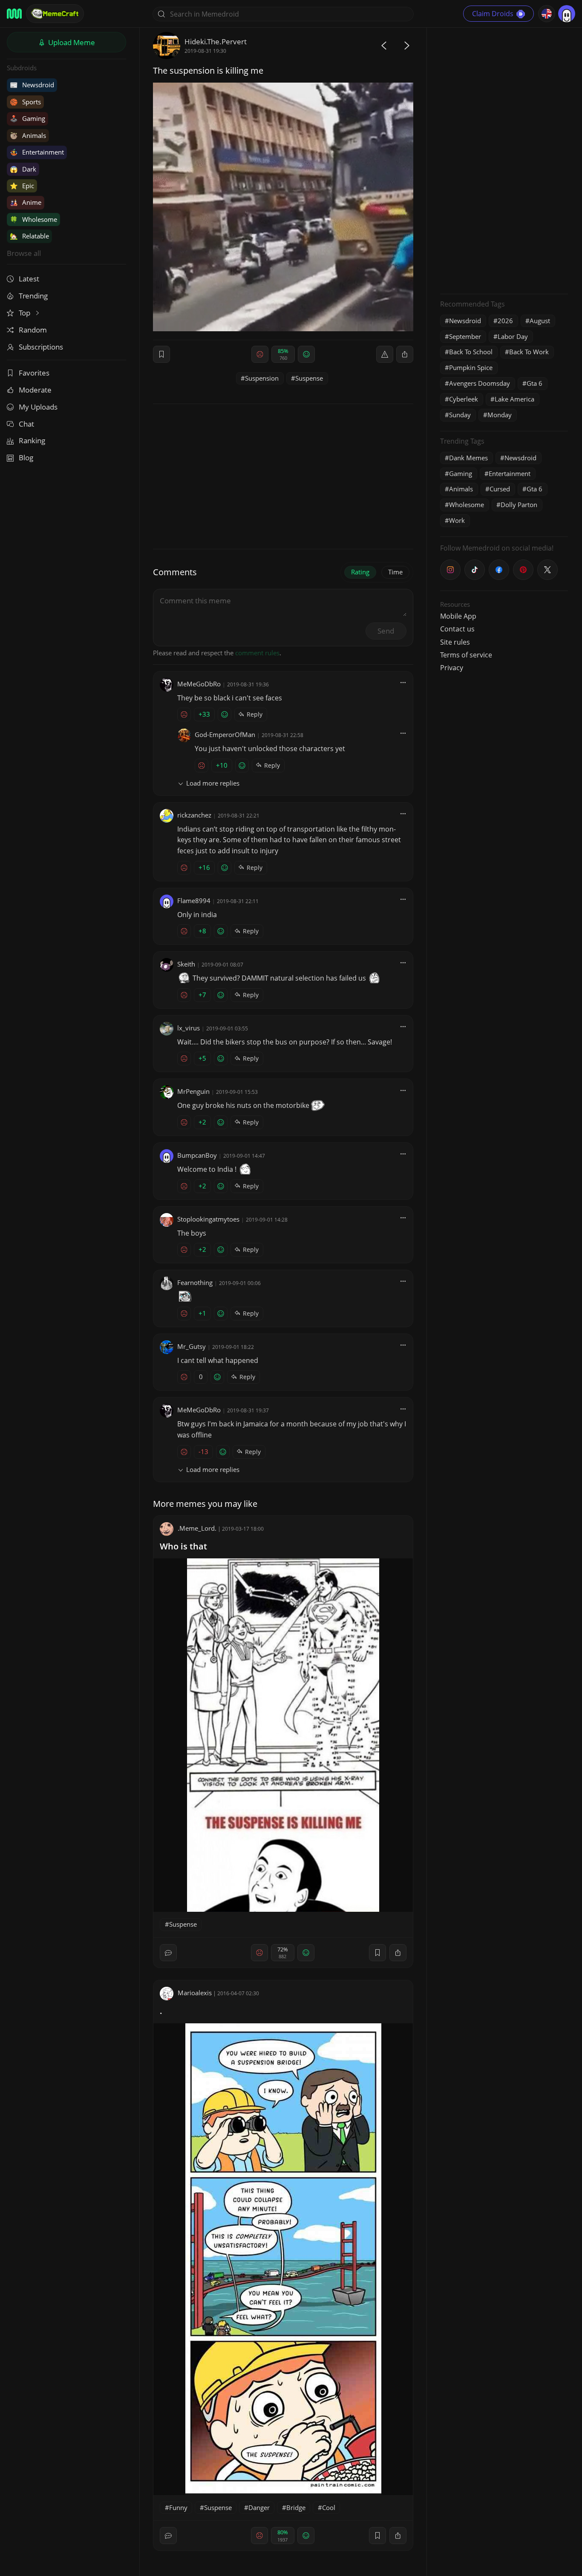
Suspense (309, 378)
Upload (71, 42)
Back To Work (529, 352)
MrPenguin (193, 1091)
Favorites (34, 373)
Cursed (500, 489)
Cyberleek (464, 399)
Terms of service (466, 655)
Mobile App (458, 616)
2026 (505, 321)
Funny (178, 2507)
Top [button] (25, 313)
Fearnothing (195, 1282)
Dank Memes (468, 458)
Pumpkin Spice (471, 367)
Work (457, 520)
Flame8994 (194, 901)
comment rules (257, 653)
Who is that (183, 1546)
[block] (405, 354)
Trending (33, 296)
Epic (22, 186)
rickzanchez (194, 815)
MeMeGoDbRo (199, 684)
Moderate (35, 390)
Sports (25, 102)
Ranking (32, 440)
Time (395, 572)
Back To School (471, 352)
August (540, 321)
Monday (500, 415)
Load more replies (213, 783)
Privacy (452, 668)
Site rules (455, 642)
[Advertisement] (504, 160)
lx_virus (189, 1028)
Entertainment (37, 152)
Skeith (186, 964)
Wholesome (33, 219)
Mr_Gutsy (192, 1346)
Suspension (262, 378)
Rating (360, 572)
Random (33, 330)
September (465, 336)
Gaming (27, 118)
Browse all (24, 253)
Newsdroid (32, 85)
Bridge (296, 2507)
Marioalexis (195, 1993)
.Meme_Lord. (197, 1528)
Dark (23, 169)
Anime (26, 202)
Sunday (460, 415)
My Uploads (38, 407)
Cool (329, 2507)
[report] (385, 354)
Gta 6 (534, 383)
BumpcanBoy (197, 1155)
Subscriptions (41, 347)
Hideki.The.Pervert (216, 42)
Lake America (514, 399)
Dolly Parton (519, 505)
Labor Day (513, 336)
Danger (259, 2507)
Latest (29, 279)
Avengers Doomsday (480, 383)
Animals (28, 135)
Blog (26, 458)
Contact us (457, 629)
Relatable (29, 236)
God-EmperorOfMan (225, 734)
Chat (26, 424)
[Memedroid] (14, 14)
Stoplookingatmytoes (208, 1219)
